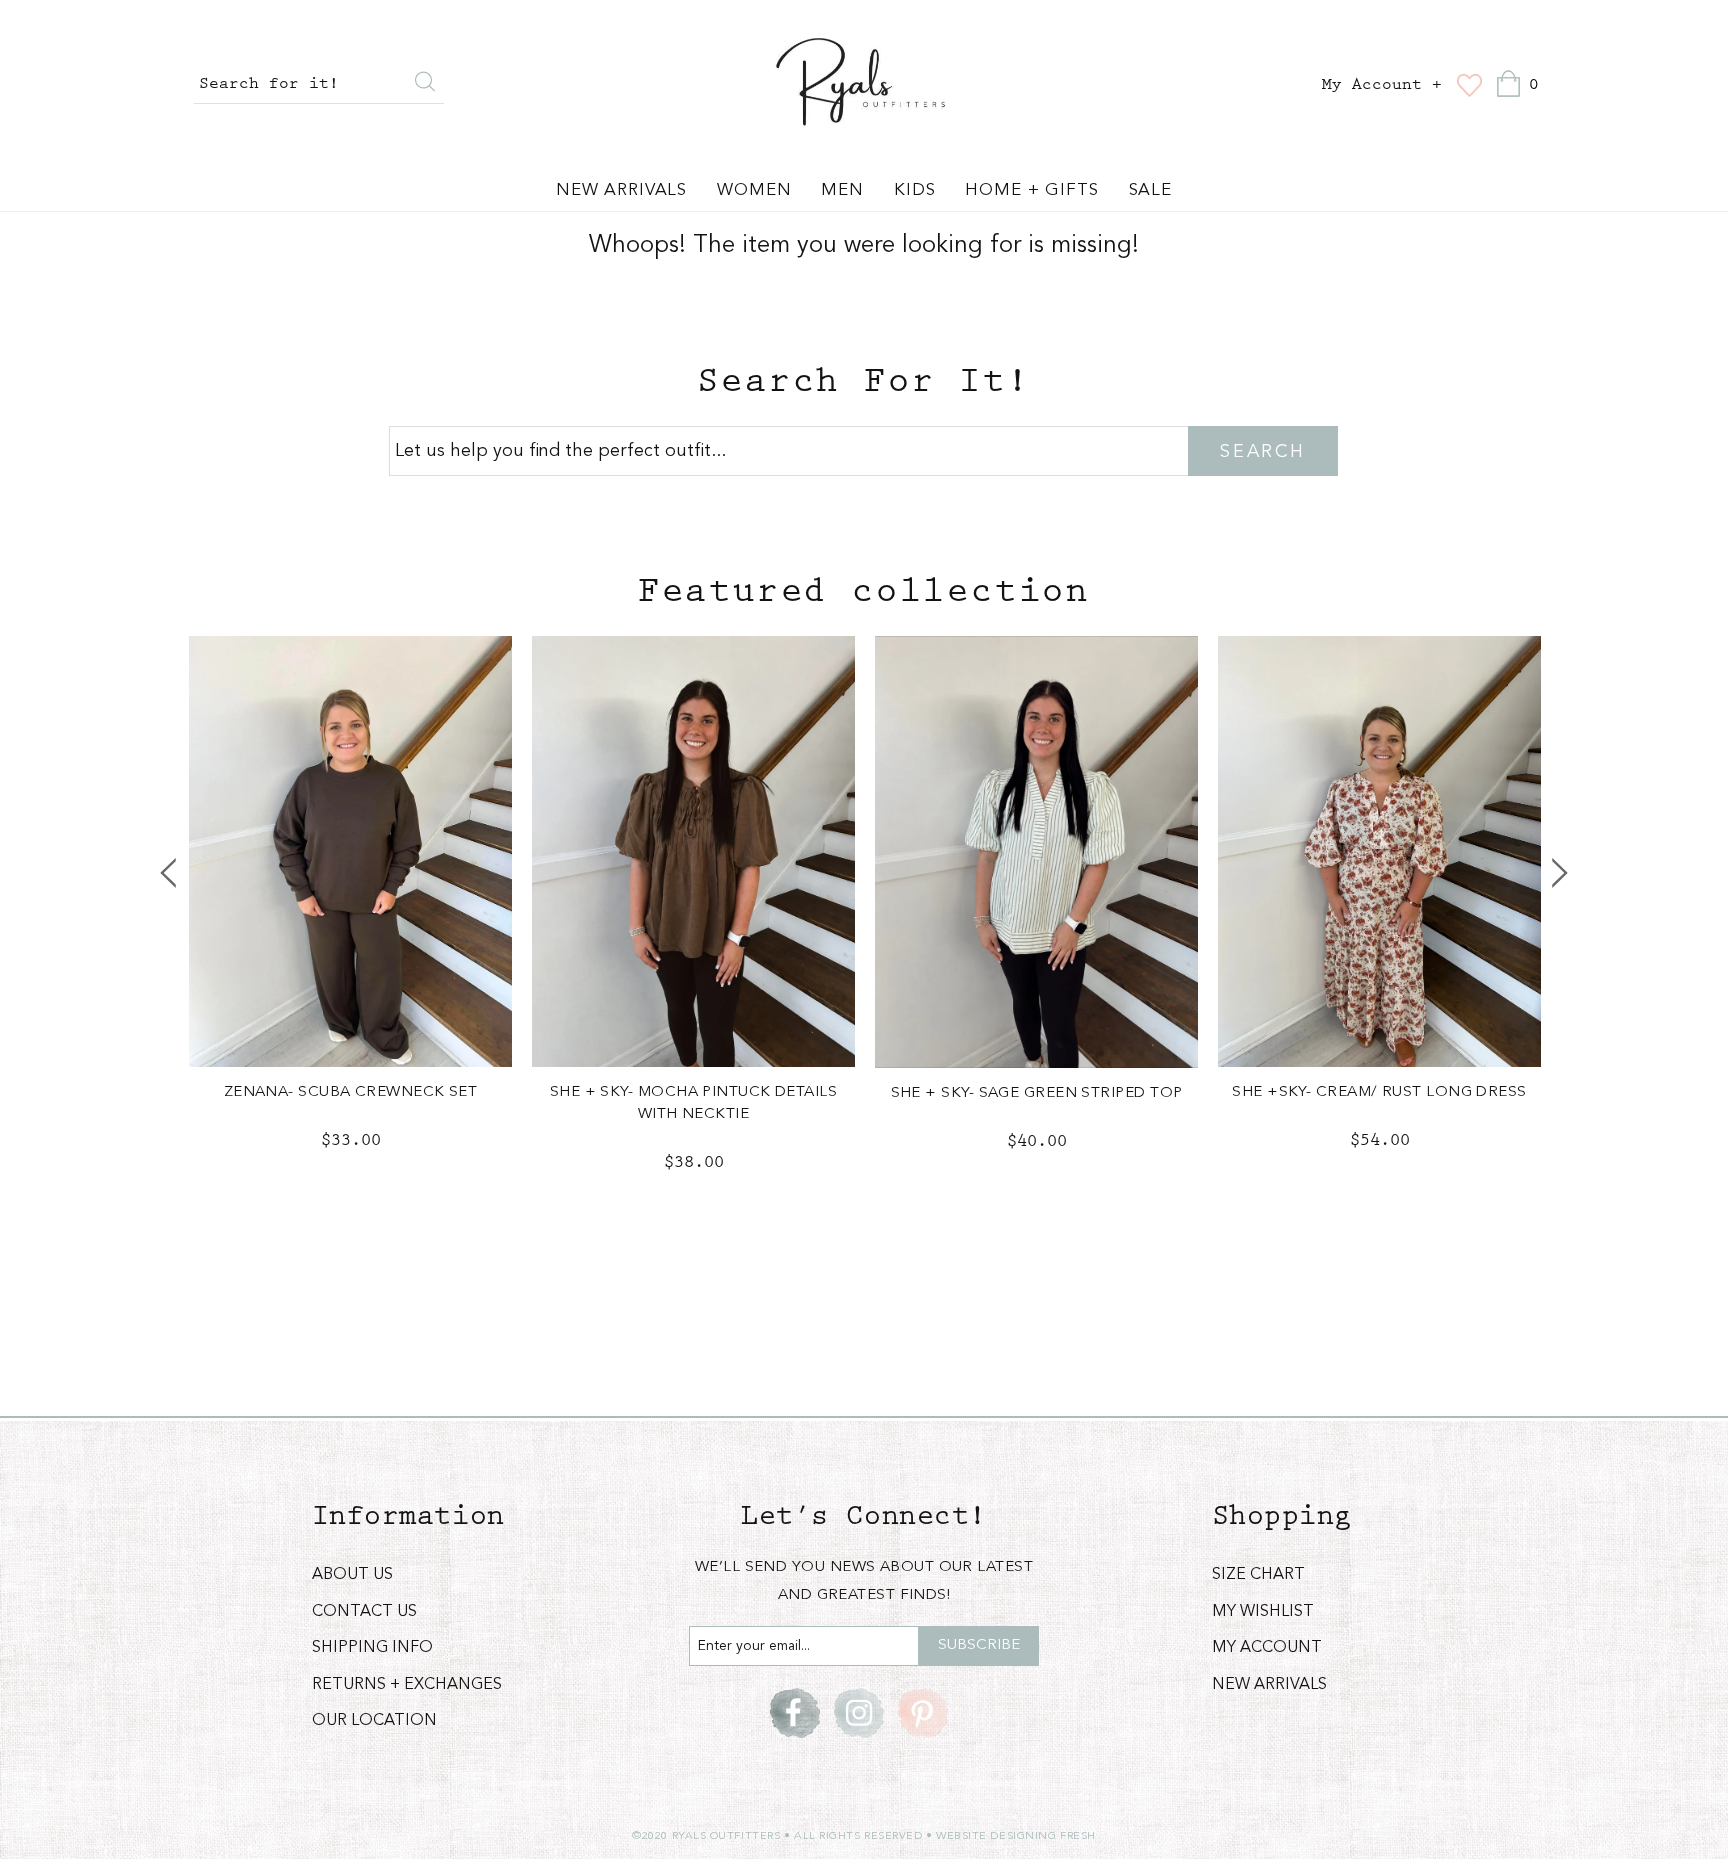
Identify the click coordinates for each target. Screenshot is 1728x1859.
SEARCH (1262, 452)
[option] (350, 909)
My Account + (1382, 85)
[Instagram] (859, 1713)
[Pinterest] (923, 1713)
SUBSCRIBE (979, 1645)
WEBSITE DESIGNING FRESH (1016, 1836)
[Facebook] (795, 1713)
